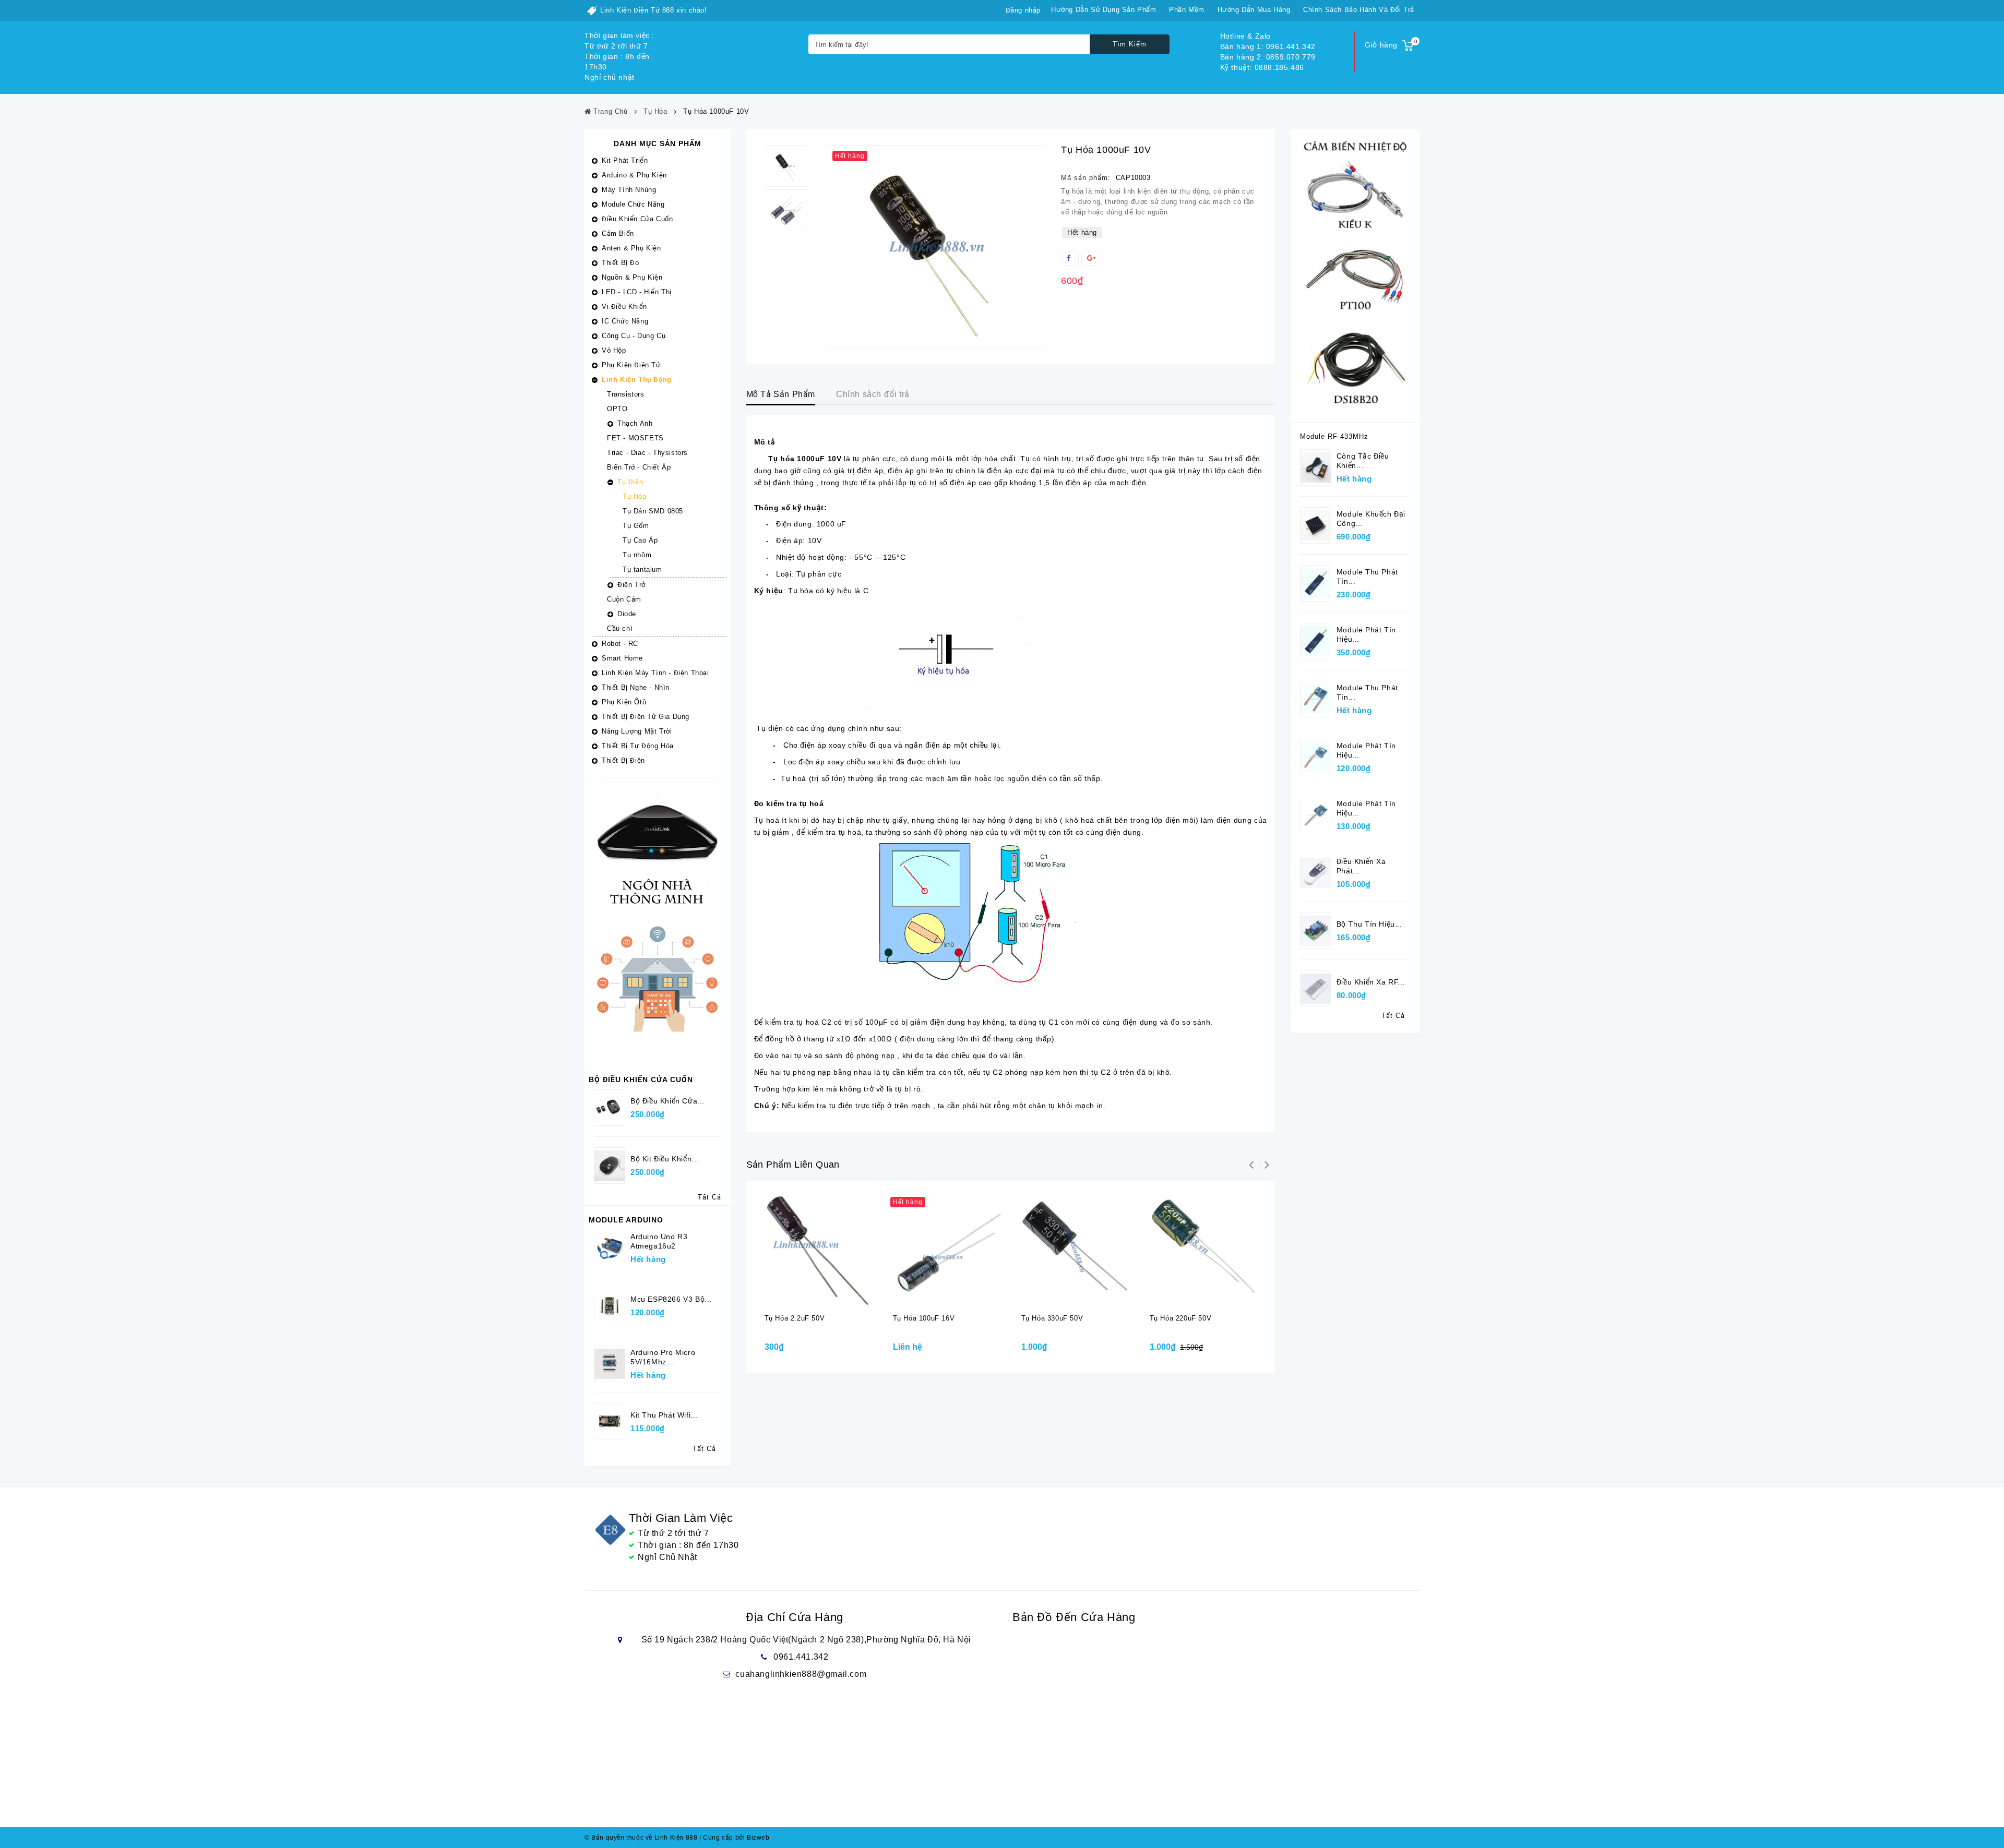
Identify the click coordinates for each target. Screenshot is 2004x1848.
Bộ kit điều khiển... (665, 1159)
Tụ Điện (630, 482)
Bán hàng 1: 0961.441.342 (1268, 46)
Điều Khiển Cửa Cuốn (637, 219)
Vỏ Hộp (614, 350)
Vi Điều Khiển (624, 307)
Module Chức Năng (633, 204)
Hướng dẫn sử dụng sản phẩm (1104, 10)
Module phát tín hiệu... (1366, 634)
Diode (627, 614)
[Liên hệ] (938, 1297)
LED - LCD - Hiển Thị (637, 292)
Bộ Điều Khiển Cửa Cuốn (641, 1079)
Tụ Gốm (636, 526)
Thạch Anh (635, 423)
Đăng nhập (1023, 10)
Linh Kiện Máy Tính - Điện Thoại (655, 673)
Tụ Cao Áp (640, 540)
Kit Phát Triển (625, 160)
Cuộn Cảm (624, 599)
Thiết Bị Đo (621, 263)
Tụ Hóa (635, 496)
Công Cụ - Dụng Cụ (634, 336)
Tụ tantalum (642, 569)
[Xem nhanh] (830, 1297)
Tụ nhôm (637, 555)
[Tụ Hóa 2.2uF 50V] (818, 1249)
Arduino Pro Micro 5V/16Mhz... (663, 1357)
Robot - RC (620, 644)
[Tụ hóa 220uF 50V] (1203, 1249)
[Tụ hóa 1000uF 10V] (936, 247)
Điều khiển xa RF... (1371, 982)
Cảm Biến (618, 233)
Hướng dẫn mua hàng (1254, 10)
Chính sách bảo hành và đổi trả (1359, 10)
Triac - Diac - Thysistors (647, 453)
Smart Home (622, 658)
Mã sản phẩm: (1086, 178)
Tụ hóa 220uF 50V (1181, 1318)
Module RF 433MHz (1334, 436)
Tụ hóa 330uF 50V (1052, 1318)
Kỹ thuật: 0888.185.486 (1262, 67)
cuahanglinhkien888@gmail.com (801, 1674)
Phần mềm (1187, 10)
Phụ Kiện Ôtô (624, 702)
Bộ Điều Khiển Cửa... (667, 1101)
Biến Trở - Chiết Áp (639, 467)
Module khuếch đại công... (1371, 519)
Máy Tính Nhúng (629, 190)
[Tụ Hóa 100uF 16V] (947, 1249)
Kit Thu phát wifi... (664, 1415)
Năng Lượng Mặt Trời (637, 731)
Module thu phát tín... (1367, 577)
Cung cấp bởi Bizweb (735, 1838)
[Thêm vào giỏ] (809, 1297)
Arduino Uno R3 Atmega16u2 (659, 1241)
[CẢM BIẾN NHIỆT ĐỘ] (1355, 275)
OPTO (617, 409)
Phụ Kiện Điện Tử (631, 365)
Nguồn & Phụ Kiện (632, 277)
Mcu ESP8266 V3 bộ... (671, 1299)
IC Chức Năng (625, 321)
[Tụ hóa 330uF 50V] (1075, 1249)
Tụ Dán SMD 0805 (653, 511)
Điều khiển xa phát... (1361, 866)
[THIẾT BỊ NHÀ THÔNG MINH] (658, 921)
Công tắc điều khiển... (1363, 461)
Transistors (626, 394)
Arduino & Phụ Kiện (634, 175)
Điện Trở (631, 585)
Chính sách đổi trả (873, 394)
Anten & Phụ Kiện (631, 248)
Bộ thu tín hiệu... (1369, 924)
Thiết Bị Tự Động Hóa (638, 746)
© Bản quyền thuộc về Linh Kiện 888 (641, 1838)
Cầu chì (620, 628)
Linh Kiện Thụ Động (637, 380)
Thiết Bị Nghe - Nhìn (636, 687)
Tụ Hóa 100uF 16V (924, 1318)
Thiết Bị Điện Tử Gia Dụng (646, 717)
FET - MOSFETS (635, 438)
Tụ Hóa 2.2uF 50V (795, 1318)
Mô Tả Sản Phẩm (781, 394)
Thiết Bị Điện (623, 760)
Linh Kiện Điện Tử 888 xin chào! (654, 10)
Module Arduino (626, 1220)
